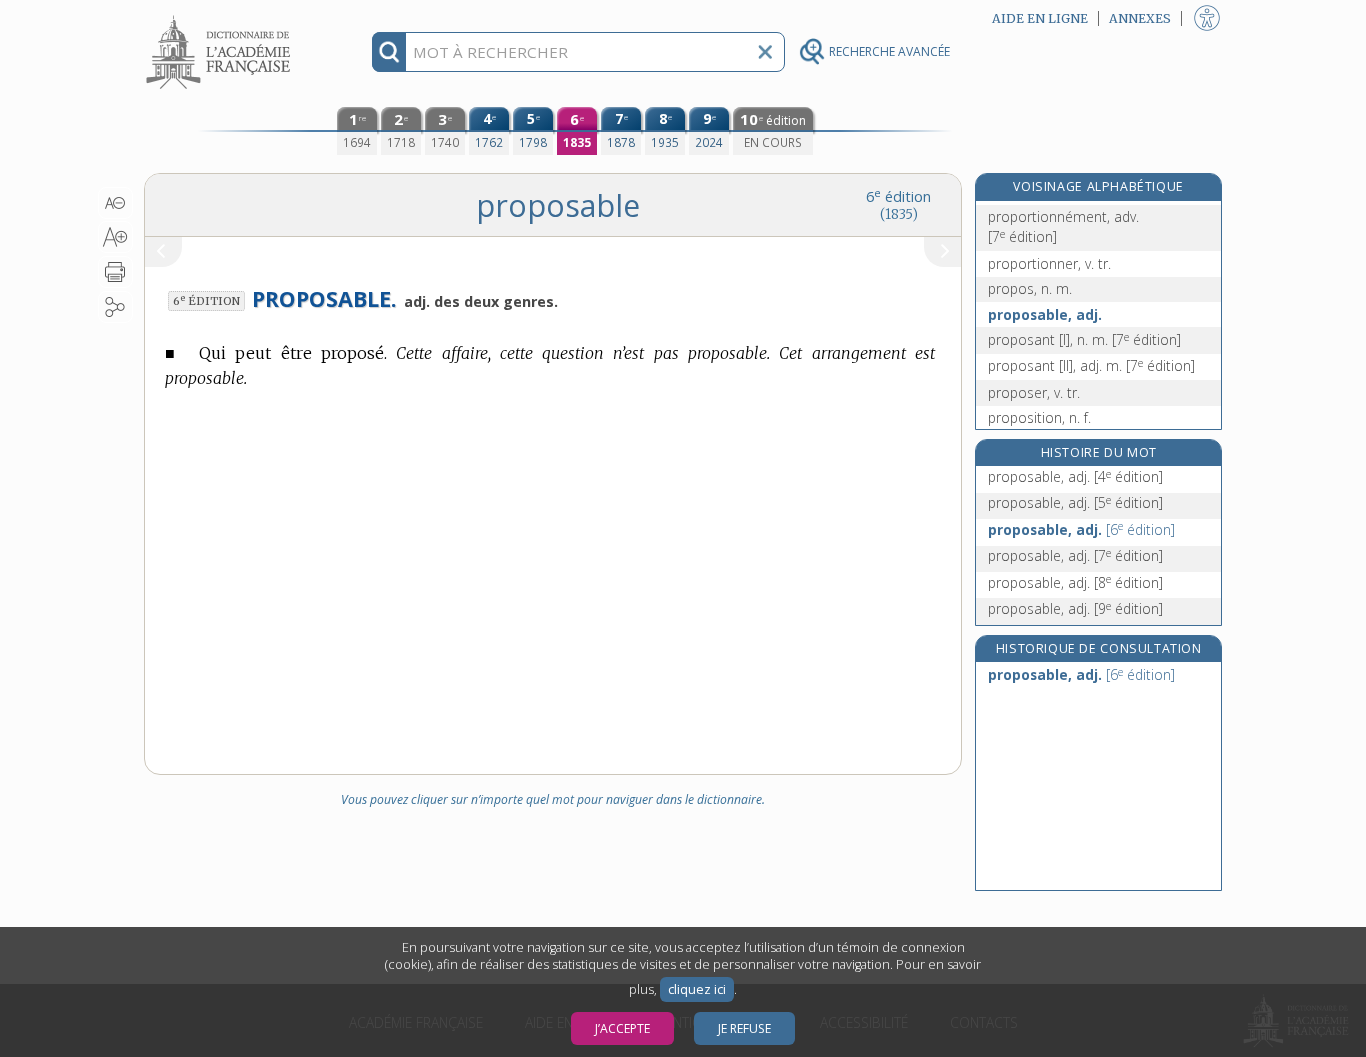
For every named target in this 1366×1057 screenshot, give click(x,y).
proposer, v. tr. (1034, 392)
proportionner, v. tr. (1049, 263)
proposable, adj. (1045, 314)
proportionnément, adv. (1063, 226)
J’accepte (622, 1028)
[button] (115, 203)
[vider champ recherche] (765, 52)
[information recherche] (389, 52)
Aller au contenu (221, 17)
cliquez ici (697, 989)
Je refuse (744, 1028)
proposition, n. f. (1039, 417)
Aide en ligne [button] (1040, 18)
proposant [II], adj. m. (1091, 365)
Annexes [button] (1140, 18)
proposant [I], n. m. (1084, 339)
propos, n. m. (1030, 288)
